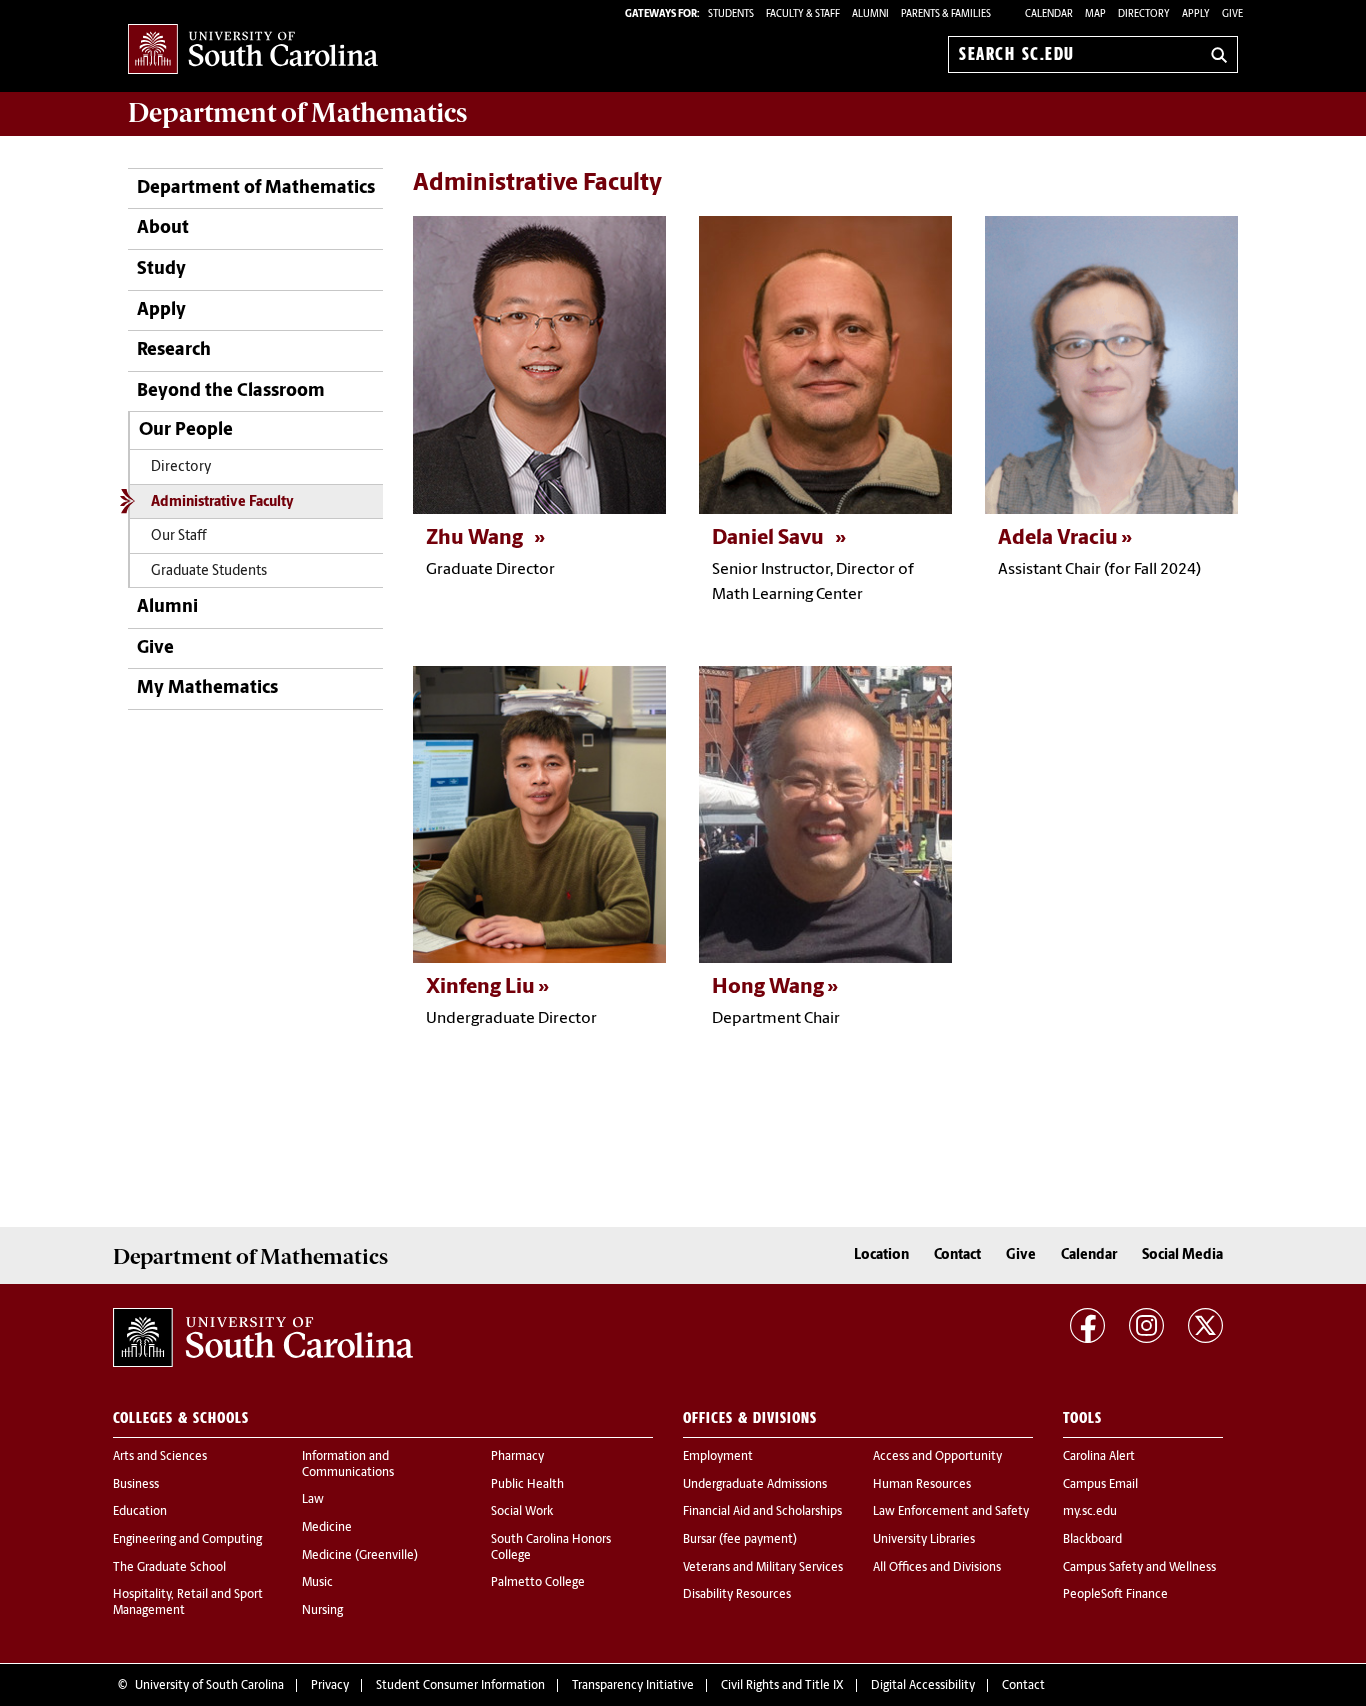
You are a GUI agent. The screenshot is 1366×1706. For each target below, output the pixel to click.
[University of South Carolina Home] (253, 50)
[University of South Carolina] (263, 1338)
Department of (297, 113)
